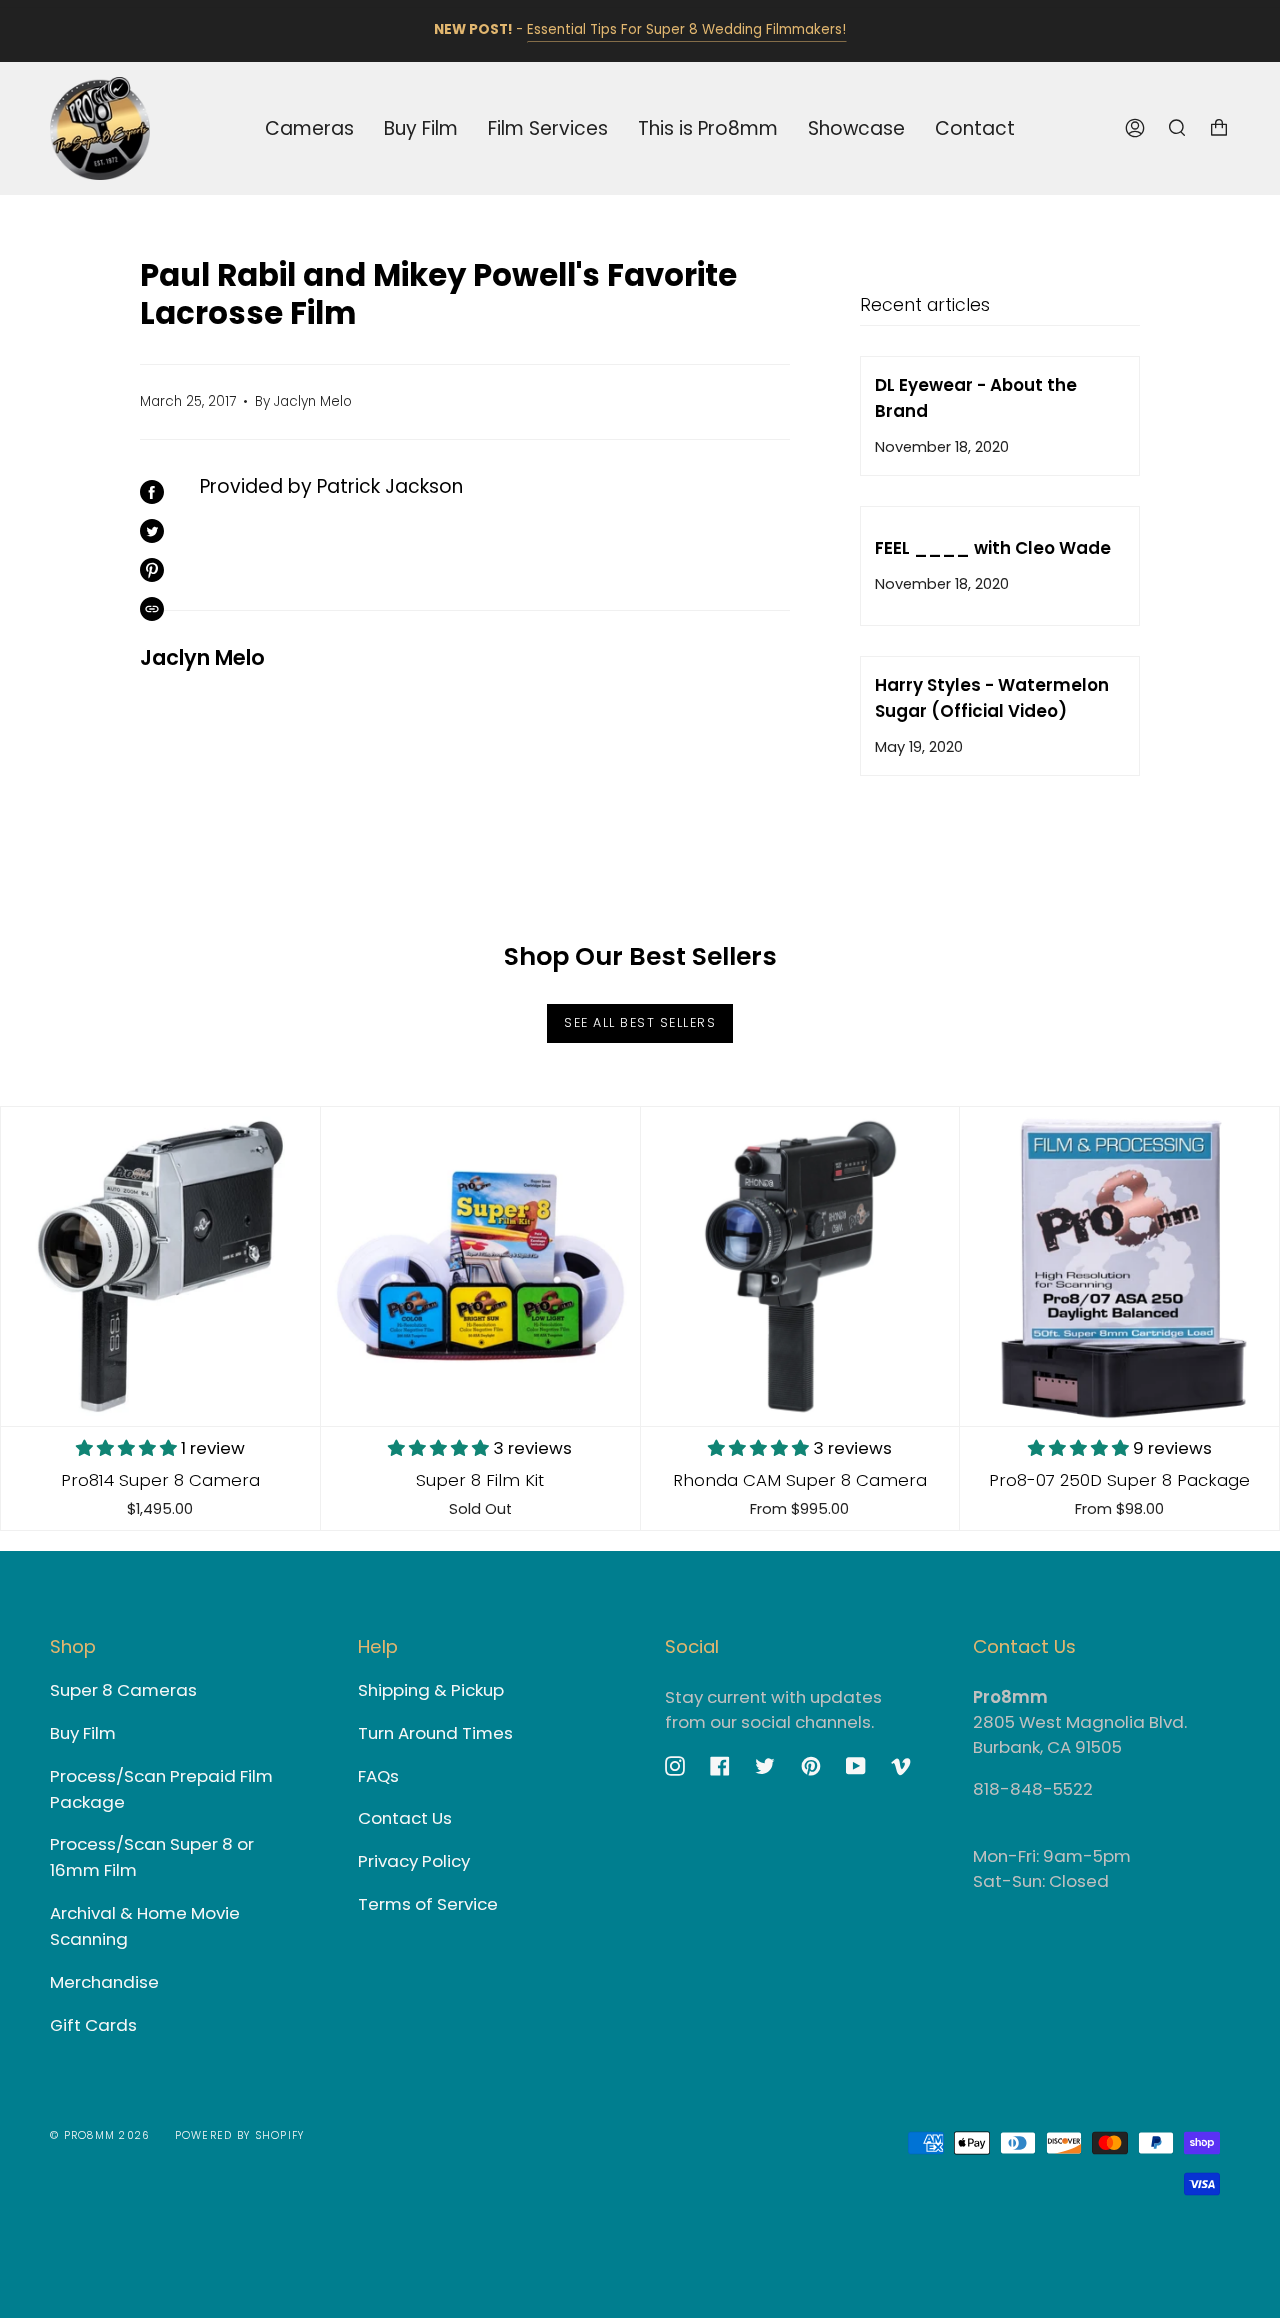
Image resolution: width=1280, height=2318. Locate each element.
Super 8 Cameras (123, 1690)
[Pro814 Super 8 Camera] (160, 1266)
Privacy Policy (414, 1861)
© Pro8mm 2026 (100, 2135)
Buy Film (83, 1733)
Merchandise (104, 1982)
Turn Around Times (435, 1733)
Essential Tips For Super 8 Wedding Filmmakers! (686, 30)
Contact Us (405, 1818)
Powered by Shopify (240, 2135)
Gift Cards (93, 2025)
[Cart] (1219, 128)
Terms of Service (428, 1904)
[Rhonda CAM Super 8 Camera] (800, 1266)
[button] (128, 1448)
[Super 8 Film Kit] (480, 1266)
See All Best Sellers (640, 1022)
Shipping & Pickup (431, 1690)
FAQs (378, 1776)
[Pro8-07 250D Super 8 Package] (1119, 1266)
